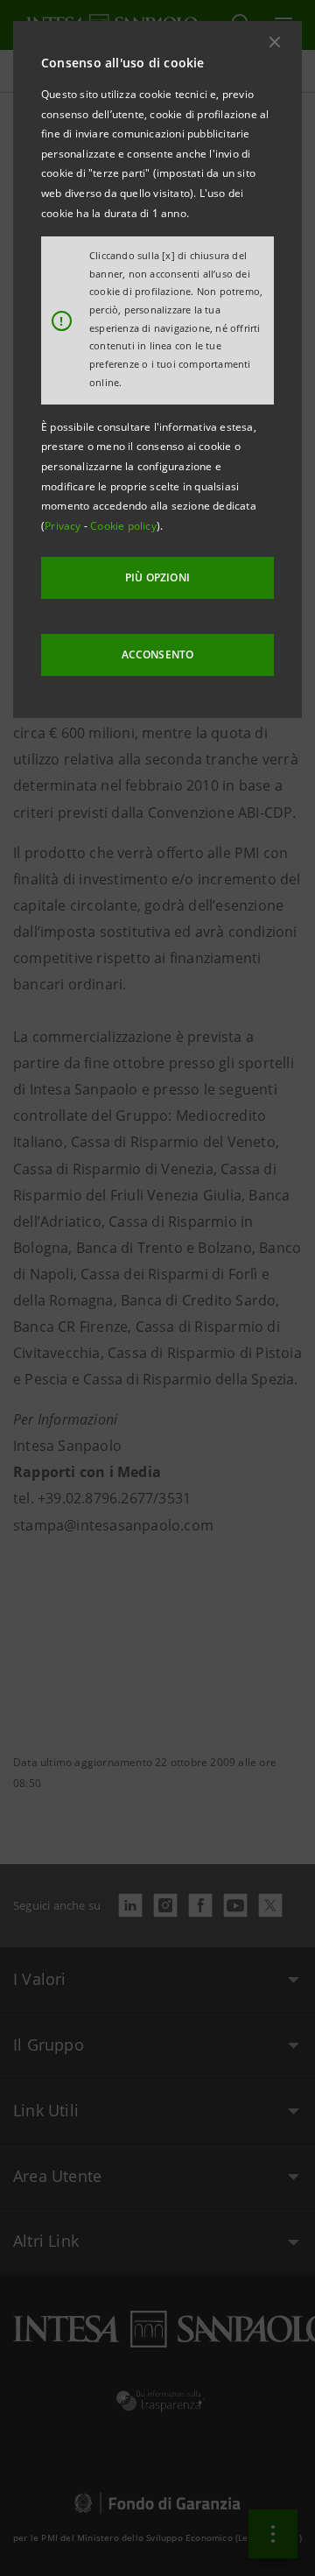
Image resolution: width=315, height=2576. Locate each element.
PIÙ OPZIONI (157, 577)
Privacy (64, 526)
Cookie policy (123, 526)
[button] (275, 42)
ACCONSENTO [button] (158, 655)
